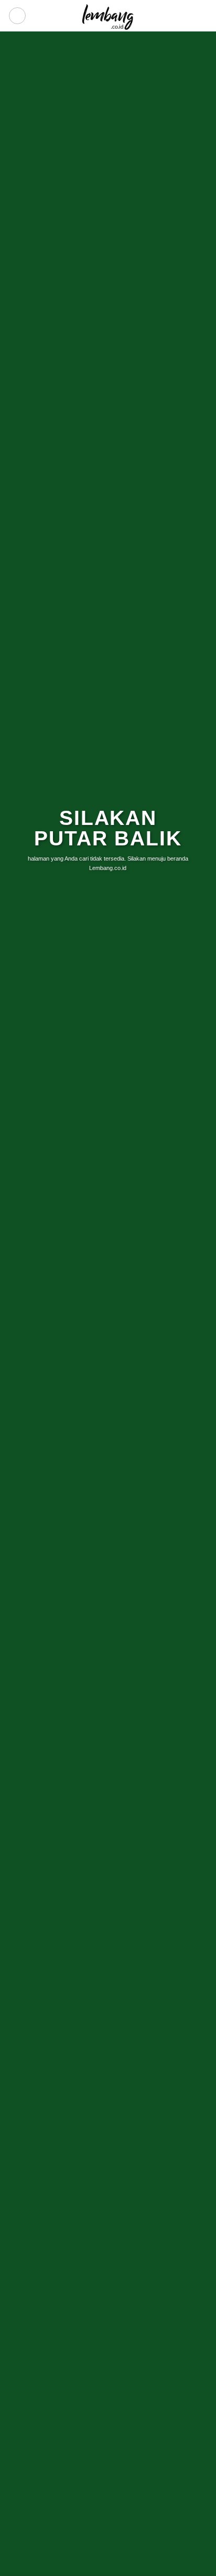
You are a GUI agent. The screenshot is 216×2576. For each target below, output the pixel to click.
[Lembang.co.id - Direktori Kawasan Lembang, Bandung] (108, 16)
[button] (17, 16)
